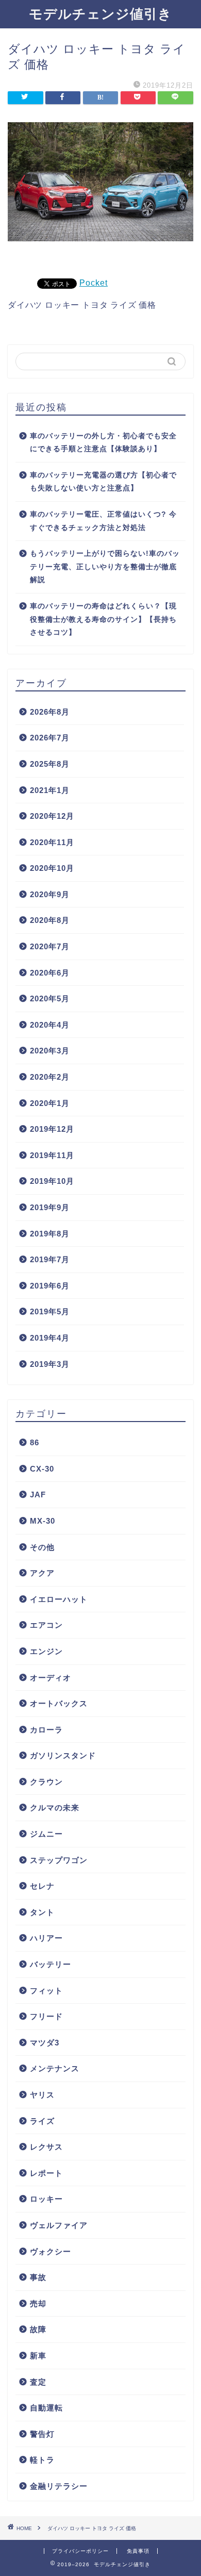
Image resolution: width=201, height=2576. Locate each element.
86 (35, 1442)
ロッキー (46, 2199)
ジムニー (46, 1834)
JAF (38, 1495)
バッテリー (51, 1964)
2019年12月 (52, 1129)
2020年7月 (50, 946)
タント (42, 1912)
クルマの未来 (55, 1807)
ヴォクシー (51, 2251)
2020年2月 (50, 1077)
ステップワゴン (59, 1860)
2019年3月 (50, 1364)
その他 (42, 1547)
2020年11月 (52, 842)
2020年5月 (50, 998)
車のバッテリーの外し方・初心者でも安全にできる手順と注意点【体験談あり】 (103, 443)
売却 (38, 2303)
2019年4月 (50, 1338)
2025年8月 (50, 764)
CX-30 (42, 1469)
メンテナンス (55, 2068)
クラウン (46, 1782)
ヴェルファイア (59, 2225)
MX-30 (43, 1521)
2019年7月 (50, 1259)
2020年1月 (50, 1103)
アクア (42, 1573)
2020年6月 (50, 973)
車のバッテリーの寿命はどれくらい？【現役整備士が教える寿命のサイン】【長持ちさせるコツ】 (103, 619)
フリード (46, 2016)
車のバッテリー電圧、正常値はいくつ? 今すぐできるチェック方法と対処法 (103, 521)
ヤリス (42, 2095)
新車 (38, 2356)
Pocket (94, 283)
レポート (46, 2173)
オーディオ (51, 1678)
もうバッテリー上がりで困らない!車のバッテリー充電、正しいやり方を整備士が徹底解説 (105, 567)
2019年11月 (52, 1155)
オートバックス (59, 1703)
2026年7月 (50, 738)
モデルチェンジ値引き (100, 13)
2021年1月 (50, 790)
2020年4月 (50, 1025)
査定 (38, 2382)
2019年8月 (50, 1234)
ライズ (42, 2121)
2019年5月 (50, 1311)
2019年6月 (50, 1286)
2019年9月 (50, 1207)
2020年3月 (50, 1051)
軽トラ (42, 2460)
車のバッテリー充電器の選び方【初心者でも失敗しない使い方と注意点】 (103, 482)
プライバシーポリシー (80, 2551)
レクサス (46, 2147)
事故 (38, 2277)
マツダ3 (45, 2043)
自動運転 (46, 2408)
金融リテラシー (59, 2486)
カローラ (46, 1730)
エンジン (46, 1651)
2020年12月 (52, 816)
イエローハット (59, 1599)
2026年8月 (50, 712)
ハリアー (46, 1938)
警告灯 (42, 2434)
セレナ (42, 1886)
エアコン (46, 1625)
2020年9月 (50, 894)
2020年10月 (52, 868)
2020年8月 (50, 920)
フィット (46, 1991)
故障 (38, 2329)
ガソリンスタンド (63, 1755)
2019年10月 (52, 1181)
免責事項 (138, 2551)
